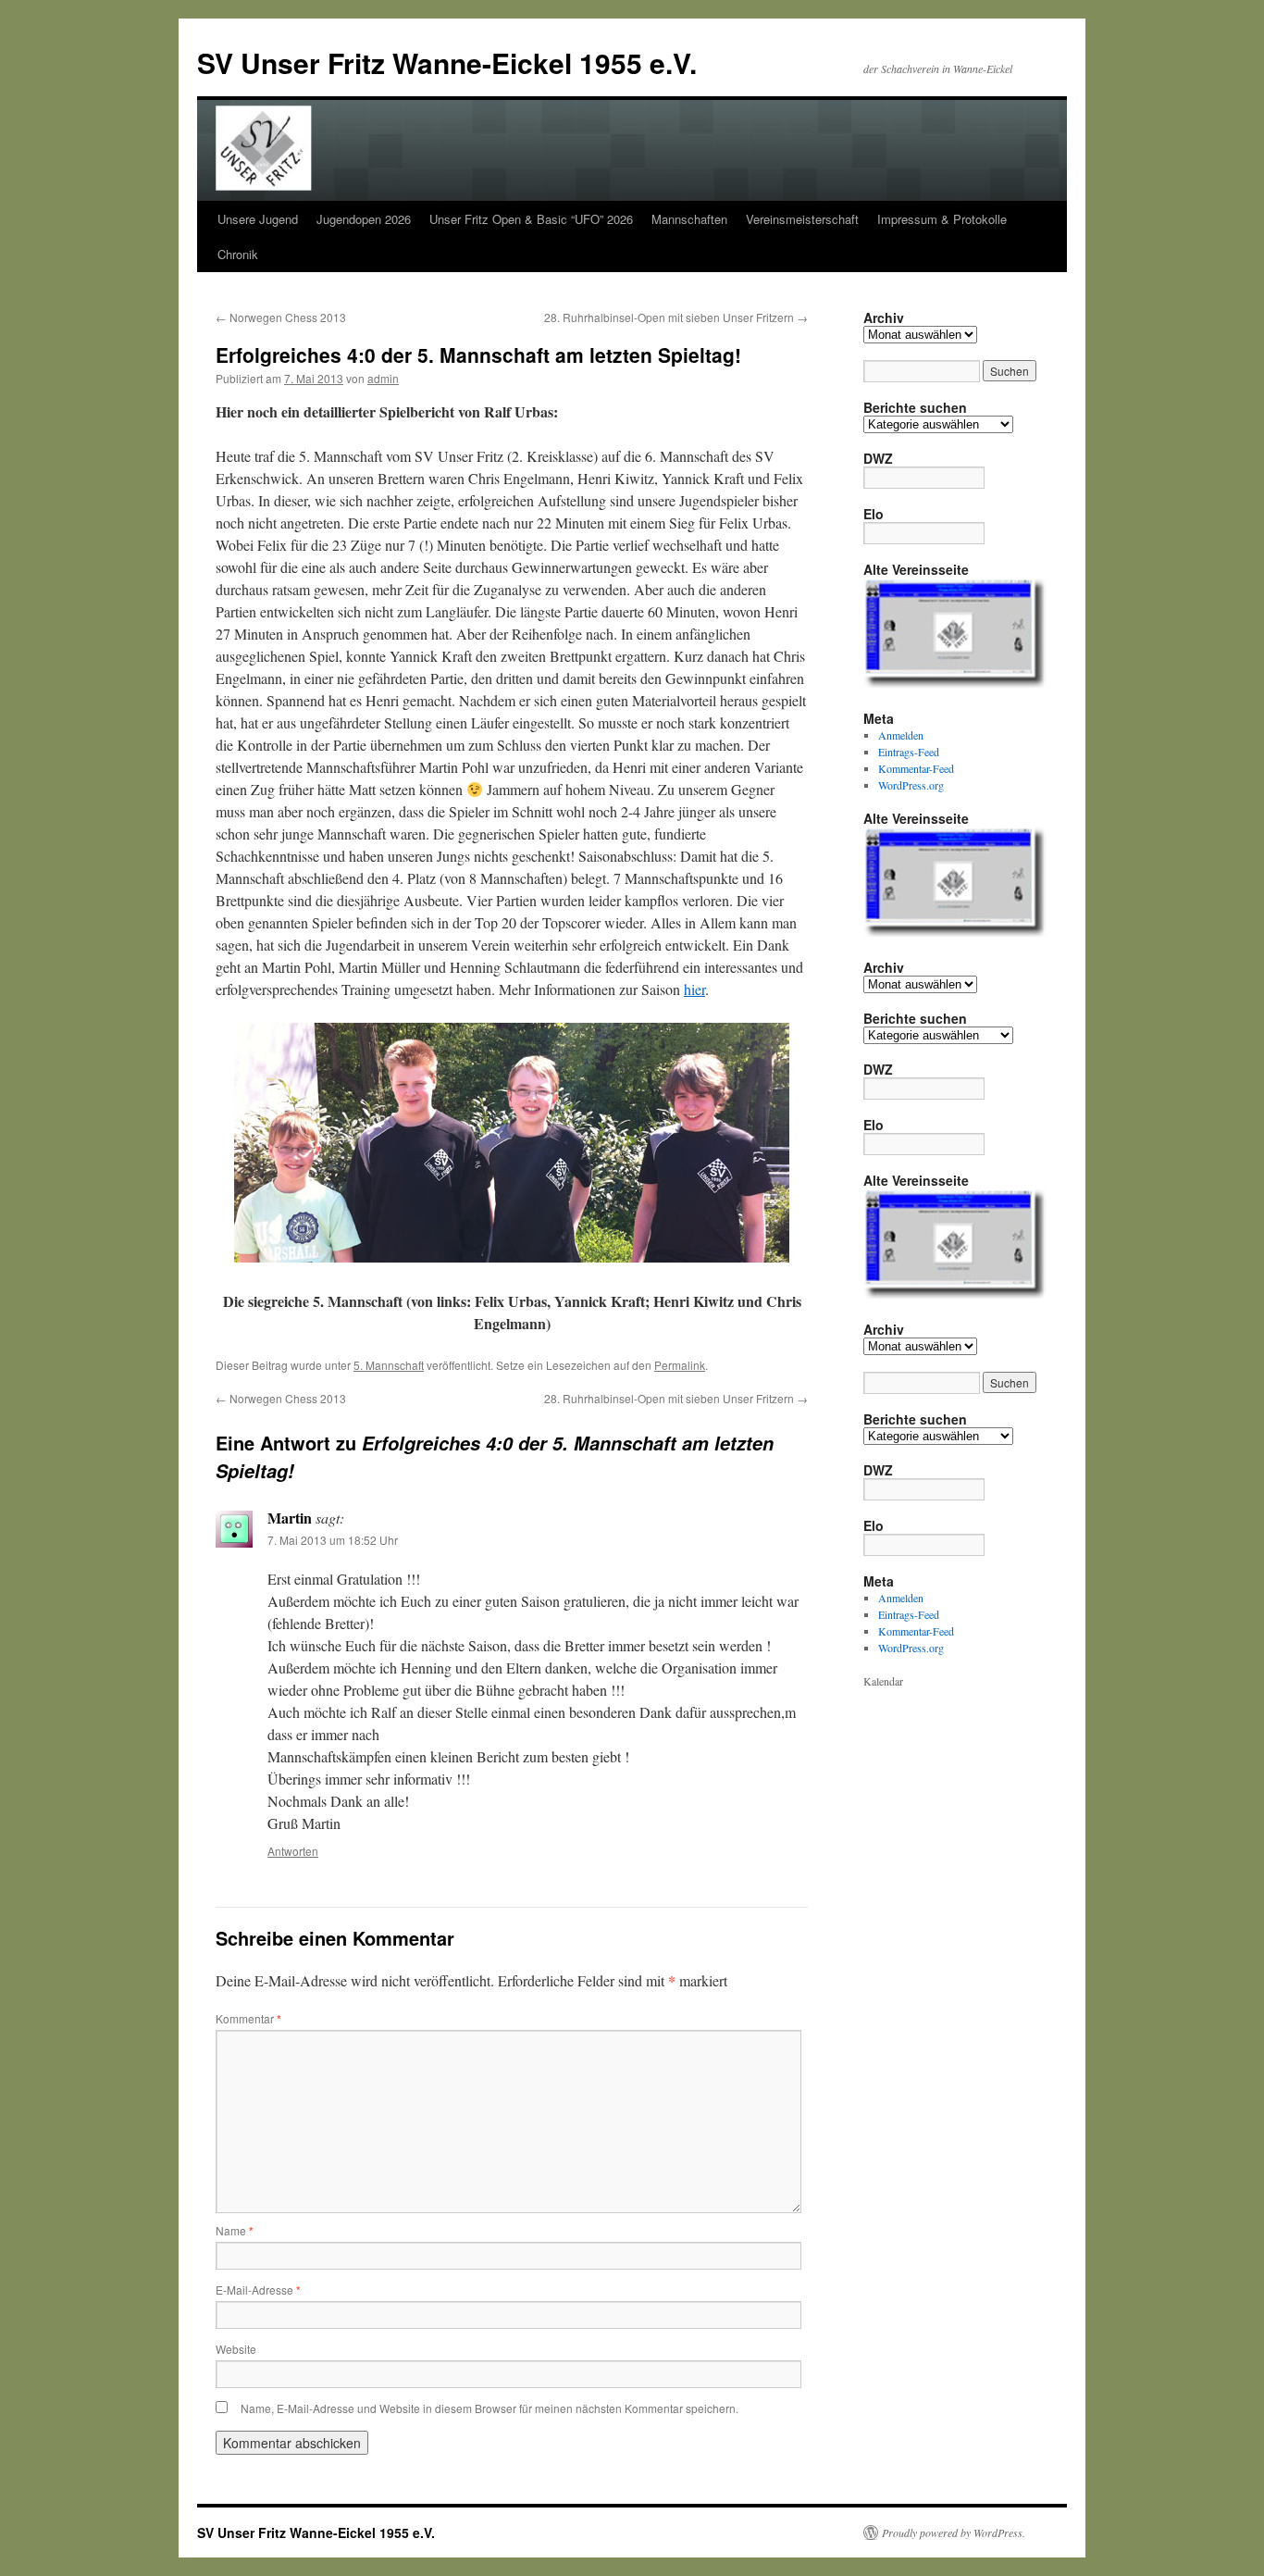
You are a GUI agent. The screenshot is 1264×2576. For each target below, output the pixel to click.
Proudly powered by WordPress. (954, 2532)
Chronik (238, 254)
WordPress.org (911, 785)
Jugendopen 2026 (364, 219)
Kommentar (248, 2018)
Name (235, 2230)
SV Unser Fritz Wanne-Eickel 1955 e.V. (447, 62)
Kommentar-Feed (916, 768)
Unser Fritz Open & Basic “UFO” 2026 (531, 219)
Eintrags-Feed (909, 752)
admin (383, 378)
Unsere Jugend (258, 219)
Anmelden (901, 735)
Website (236, 2349)
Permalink (680, 1365)
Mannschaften (689, 219)
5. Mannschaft (389, 1365)
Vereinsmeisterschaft (802, 219)
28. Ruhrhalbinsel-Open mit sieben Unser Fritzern (676, 317)
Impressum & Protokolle (942, 219)
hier (694, 989)
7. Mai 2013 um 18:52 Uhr (333, 1540)
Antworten (293, 1851)
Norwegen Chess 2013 (281, 317)
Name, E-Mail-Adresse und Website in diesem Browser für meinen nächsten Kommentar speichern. (489, 2408)
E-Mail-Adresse (258, 2290)
